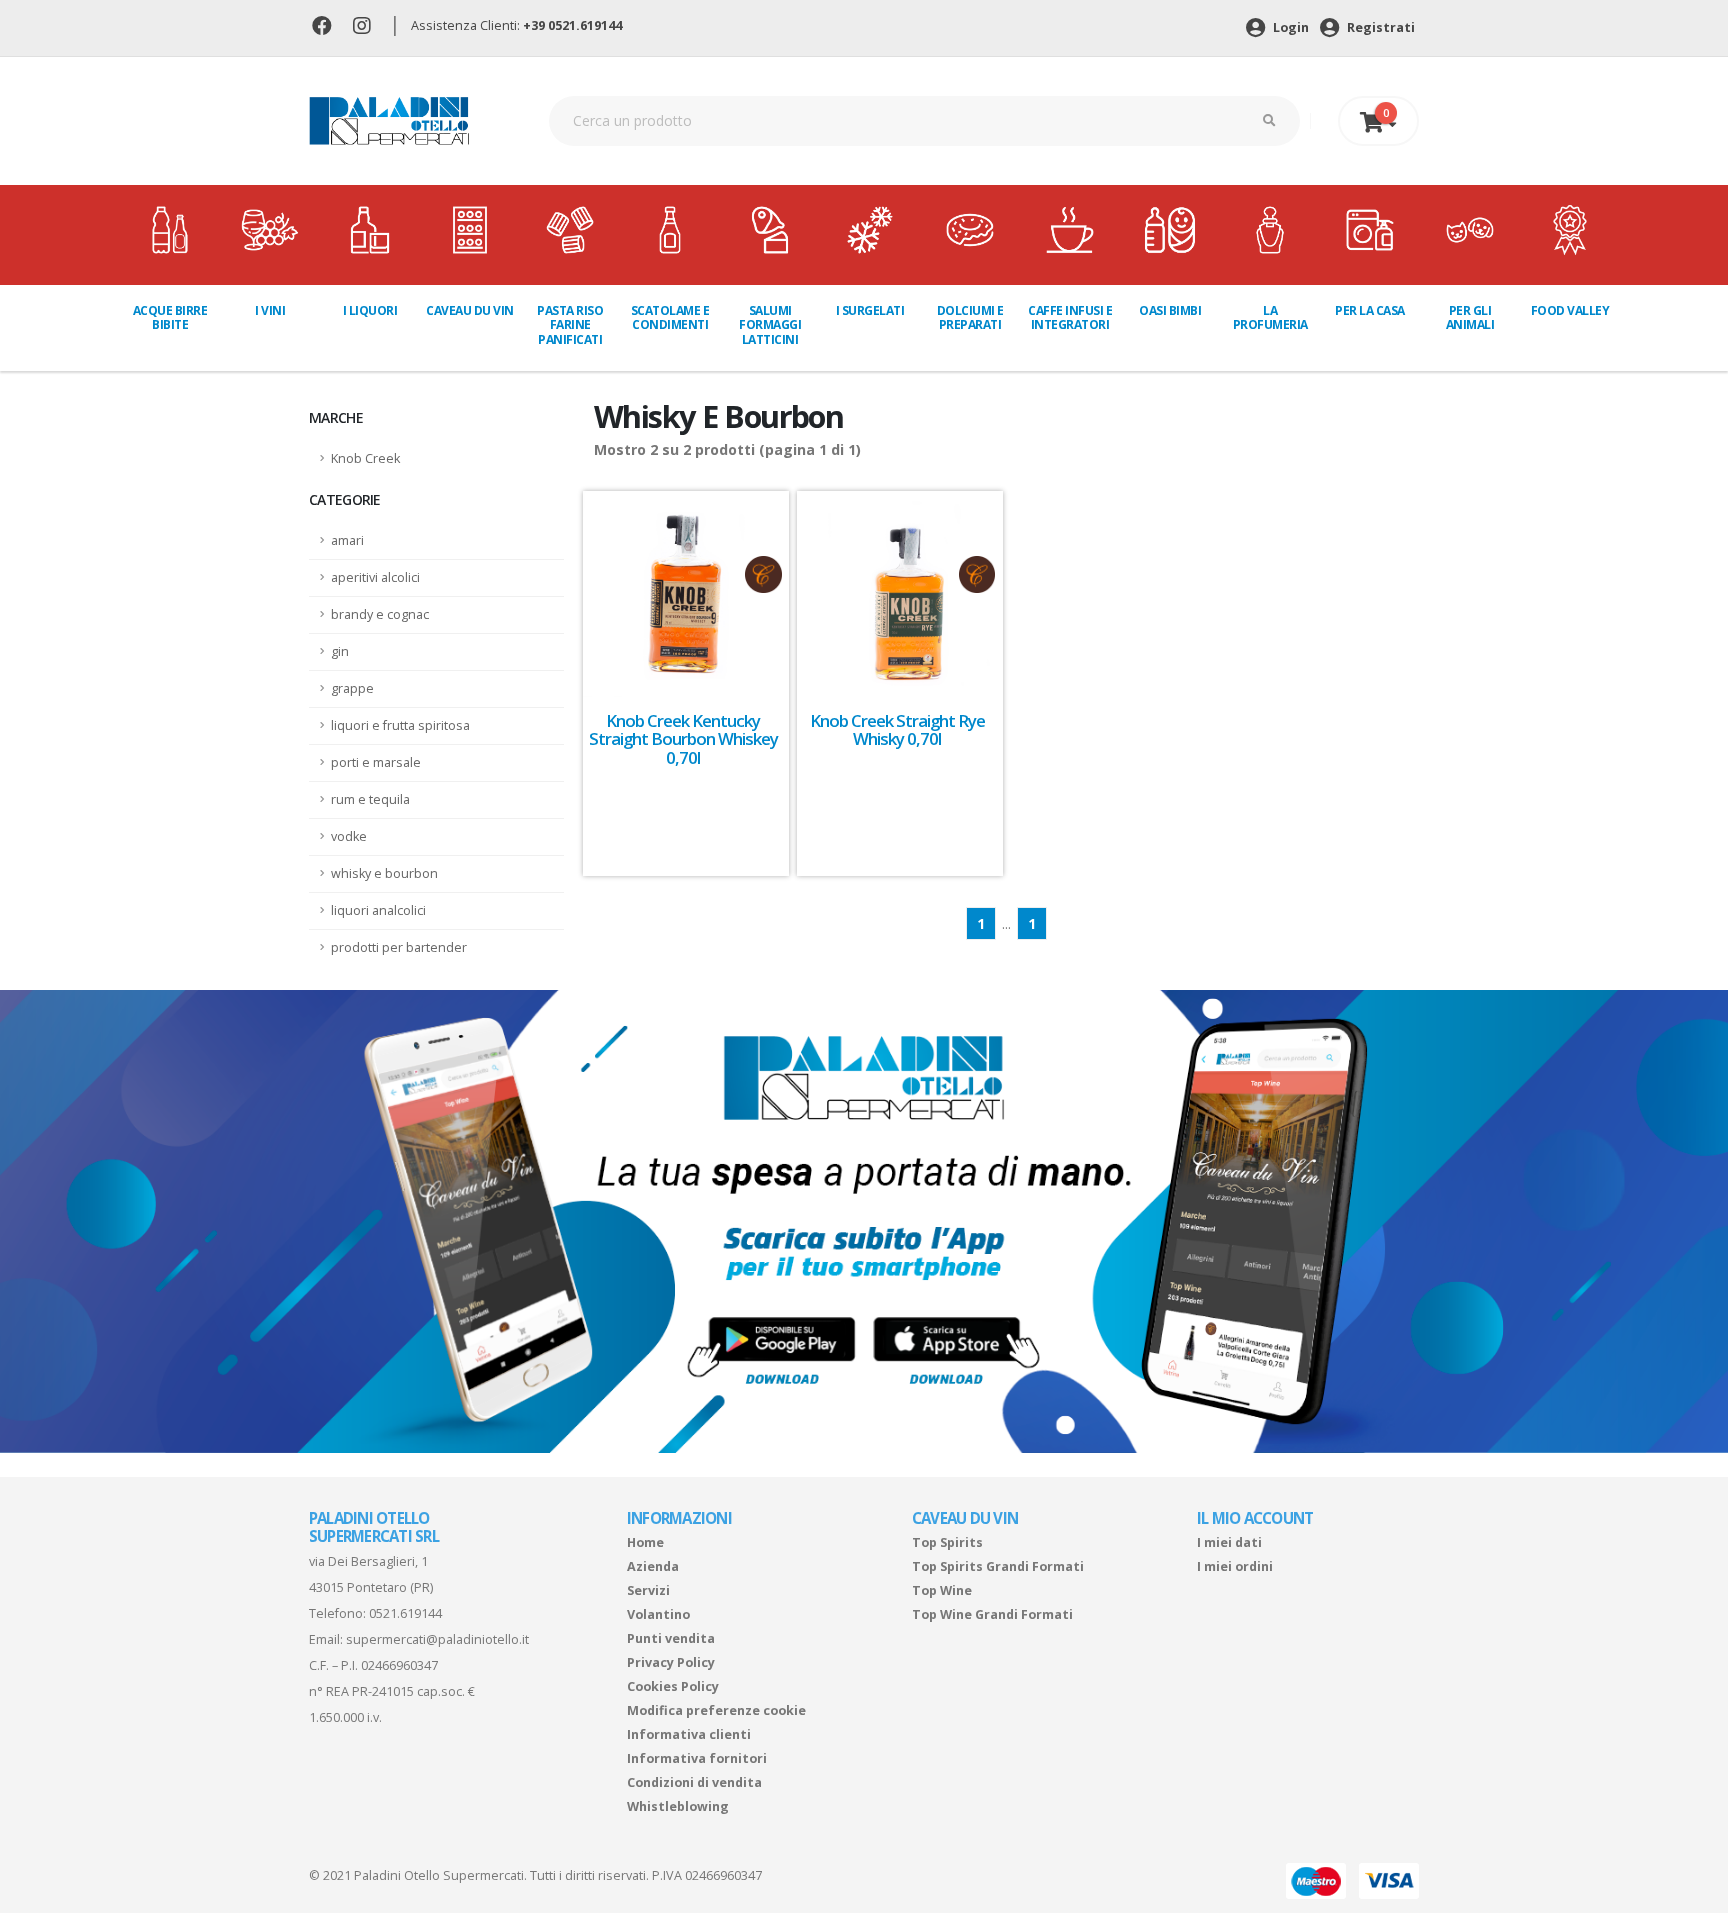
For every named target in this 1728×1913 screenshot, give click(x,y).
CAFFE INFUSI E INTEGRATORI (1070, 317)
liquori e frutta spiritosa (400, 725)
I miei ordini (1235, 1566)
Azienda (653, 1566)
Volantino (658, 1614)
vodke (349, 836)
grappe (352, 688)
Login (1289, 27)
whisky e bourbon (384, 873)
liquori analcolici (378, 910)
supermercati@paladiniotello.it (437, 1639)
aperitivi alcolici (375, 577)
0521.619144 (405, 1613)
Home (645, 1542)
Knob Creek (365, 458)
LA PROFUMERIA (1270, 317)
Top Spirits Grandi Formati (998, 1566)
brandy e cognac (380, 614)
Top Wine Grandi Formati (992, 1614)
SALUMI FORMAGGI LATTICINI (770, 325)
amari (347, 540)
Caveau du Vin (470, 310)
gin (340, 651)
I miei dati (1229, 1542)
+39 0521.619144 (572, 25)
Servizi (648, 1590)
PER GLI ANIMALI (1470, 317)
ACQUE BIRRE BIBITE (170, 317)
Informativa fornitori (697, 1758)
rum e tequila (370, 799)
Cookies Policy (673, 1686)
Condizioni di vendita (694, 1782)
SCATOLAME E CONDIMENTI (670, 317)
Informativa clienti (689, 1734)
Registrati (1379, 27)
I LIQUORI (370, 310)
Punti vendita (671, 1638)
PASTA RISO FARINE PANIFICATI (570, 325)
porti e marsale (376, 762)
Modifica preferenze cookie (716, 1710)
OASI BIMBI (1170, 310)
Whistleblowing (678, 1806)
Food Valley (1570, 310)
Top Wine (942, 1590)
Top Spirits (947, 1542)
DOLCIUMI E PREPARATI (970, 317)
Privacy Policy (671, 1662)
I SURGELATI (870, 310)
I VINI (270, 310)
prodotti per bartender (399, 947)
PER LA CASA (1370, 310)
